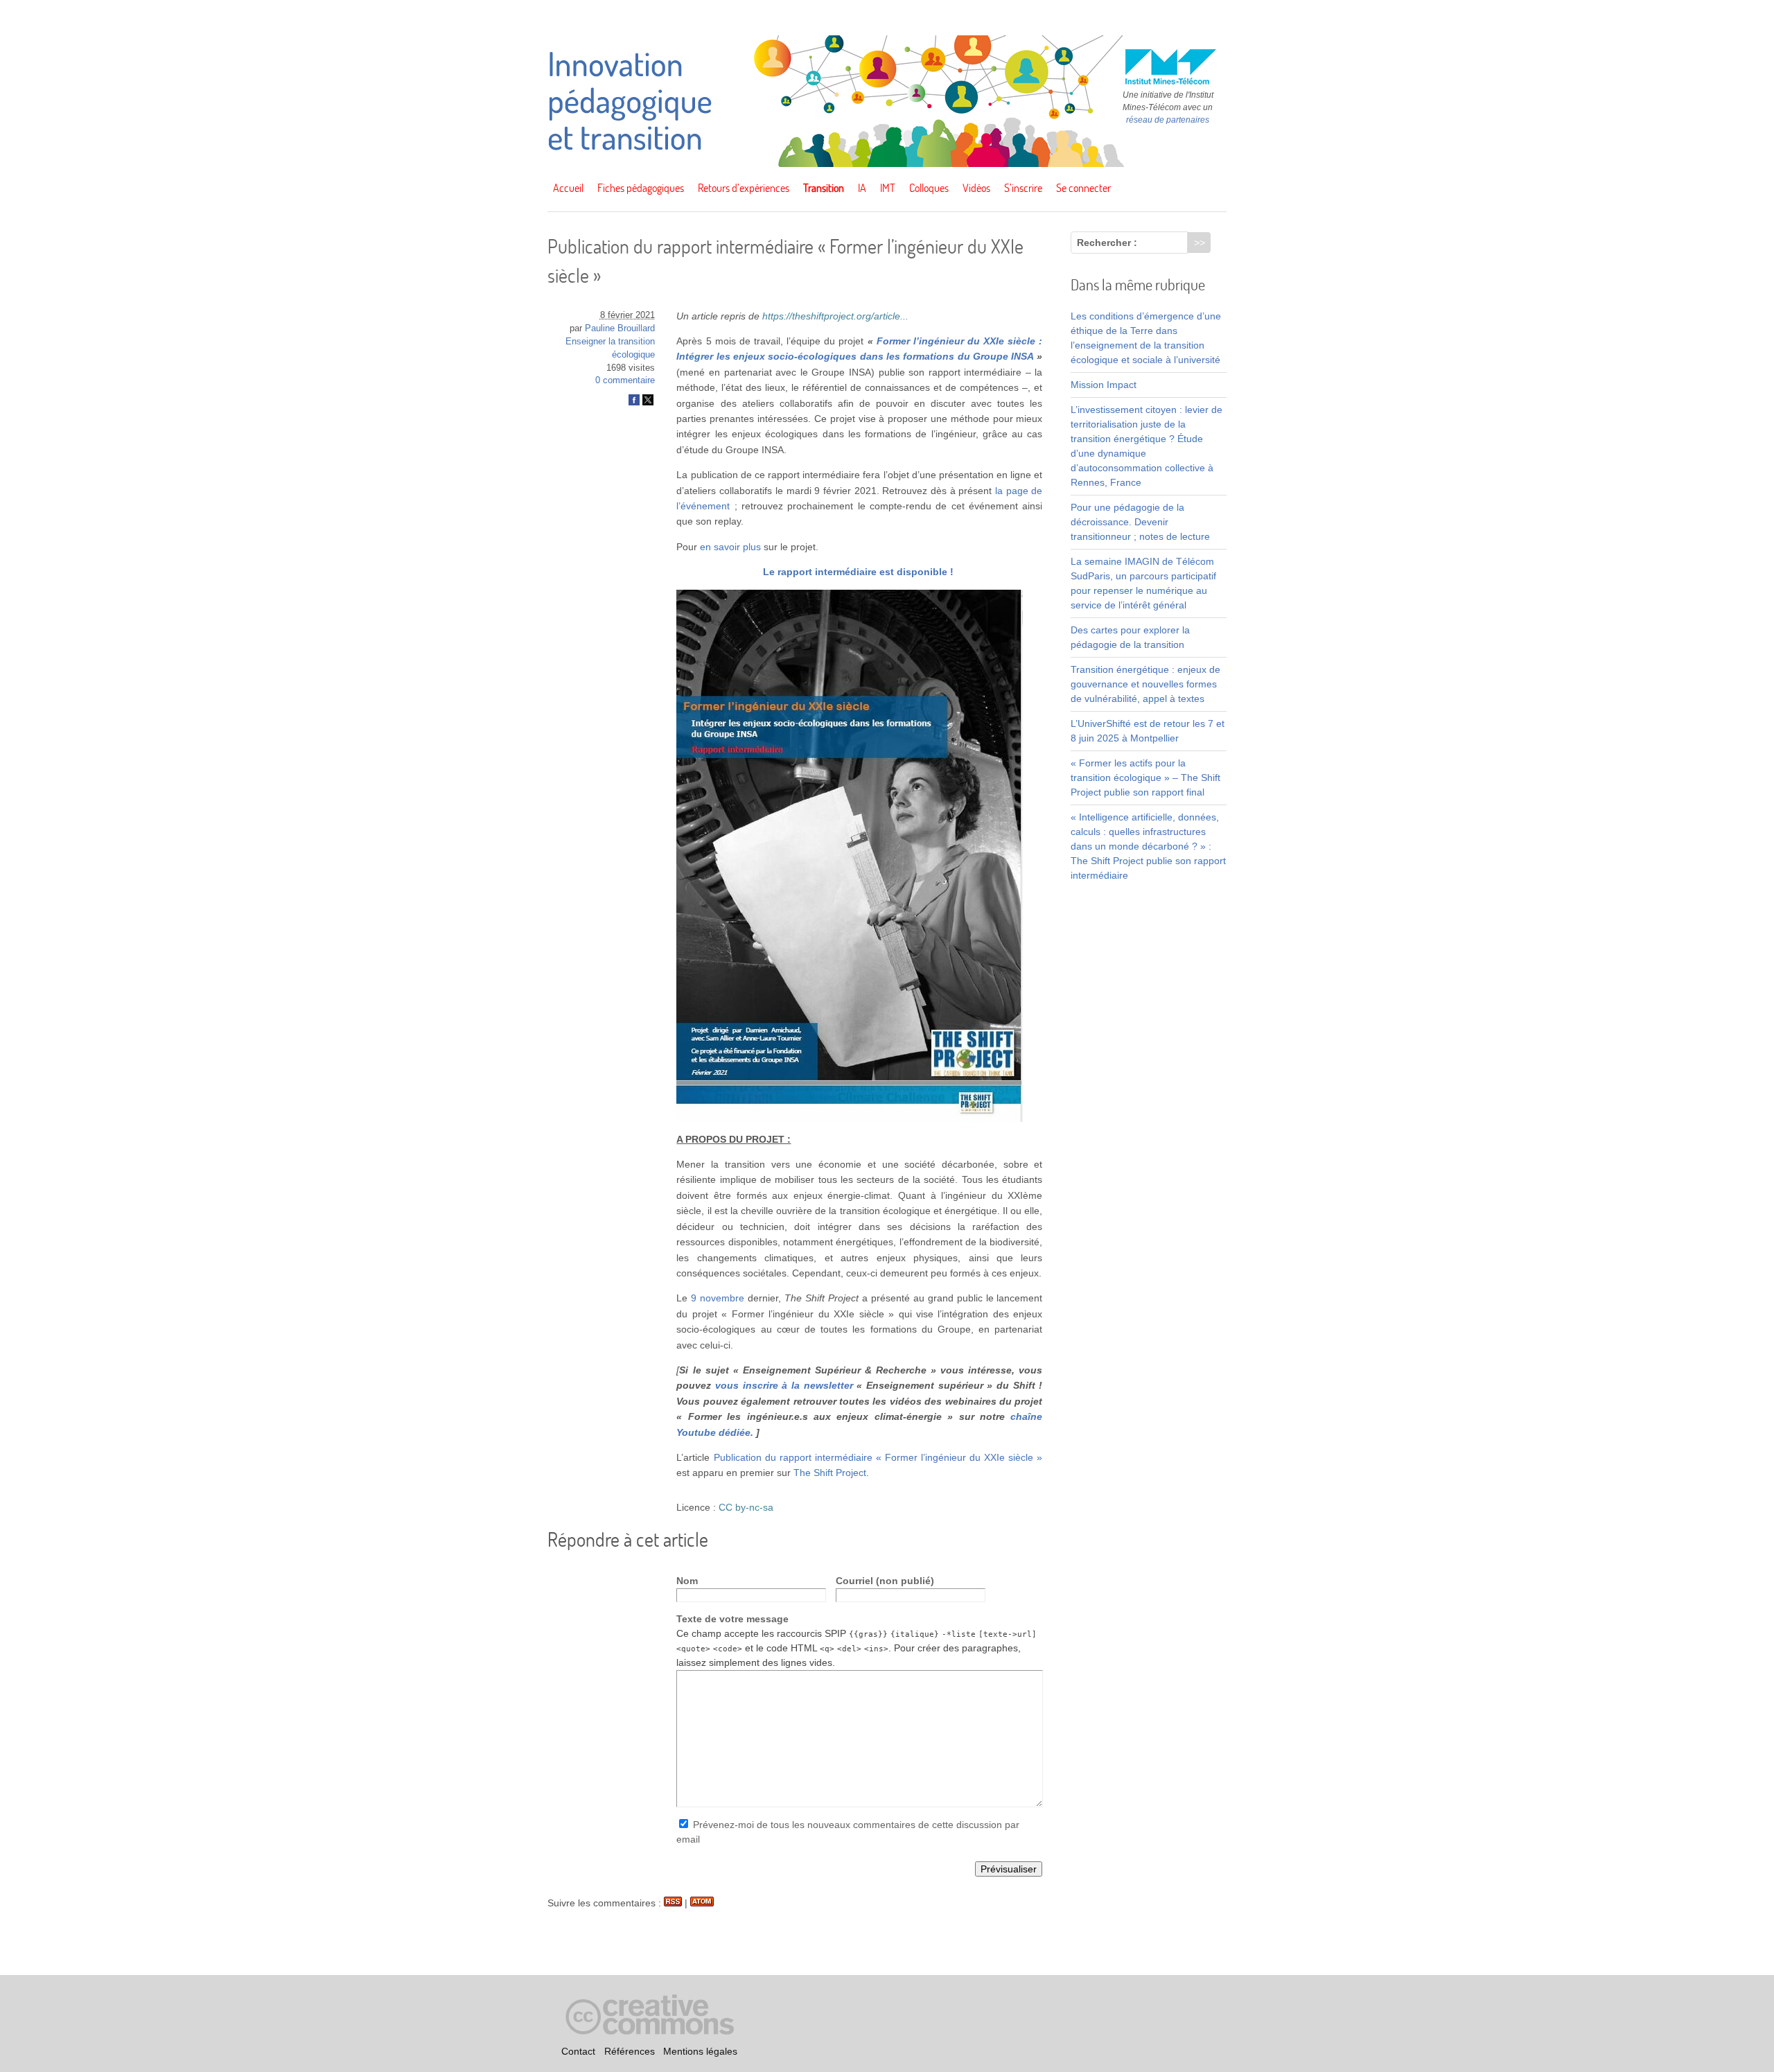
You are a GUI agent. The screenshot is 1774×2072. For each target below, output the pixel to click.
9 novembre (718, 1298)
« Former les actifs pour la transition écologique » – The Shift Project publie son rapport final (1145, 778)
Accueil (568, 188)
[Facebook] (634, 403)
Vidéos (976, 188)
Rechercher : (1107, 243)
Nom (687, 1581)
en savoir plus (730, 547)
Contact (578, 2051)
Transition (824, 188)
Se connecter (1083, 188)
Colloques (929, 188)
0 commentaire (625, 380)
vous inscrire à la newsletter (786, 1385)
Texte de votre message (732, 1619)
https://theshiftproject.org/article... (835, 316)
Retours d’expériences (744, 188)
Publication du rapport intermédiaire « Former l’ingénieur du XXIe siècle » (878, 1457)
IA (862, 188)
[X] (648, 403)
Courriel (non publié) (885, 1581)
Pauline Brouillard (620, 328)
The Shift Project (830, 1473)
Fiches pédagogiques (641, 188)
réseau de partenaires (1168, 120)
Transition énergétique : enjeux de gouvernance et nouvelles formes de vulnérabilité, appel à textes (1145, 684)
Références (630, 2051)
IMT (888, 188)
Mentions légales (700, 2051)
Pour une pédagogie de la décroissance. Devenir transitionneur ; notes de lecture (1140, 522)
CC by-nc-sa (746, 1507)
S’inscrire (1023, 188)
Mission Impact (1104, 385)
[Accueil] (887, 164)
